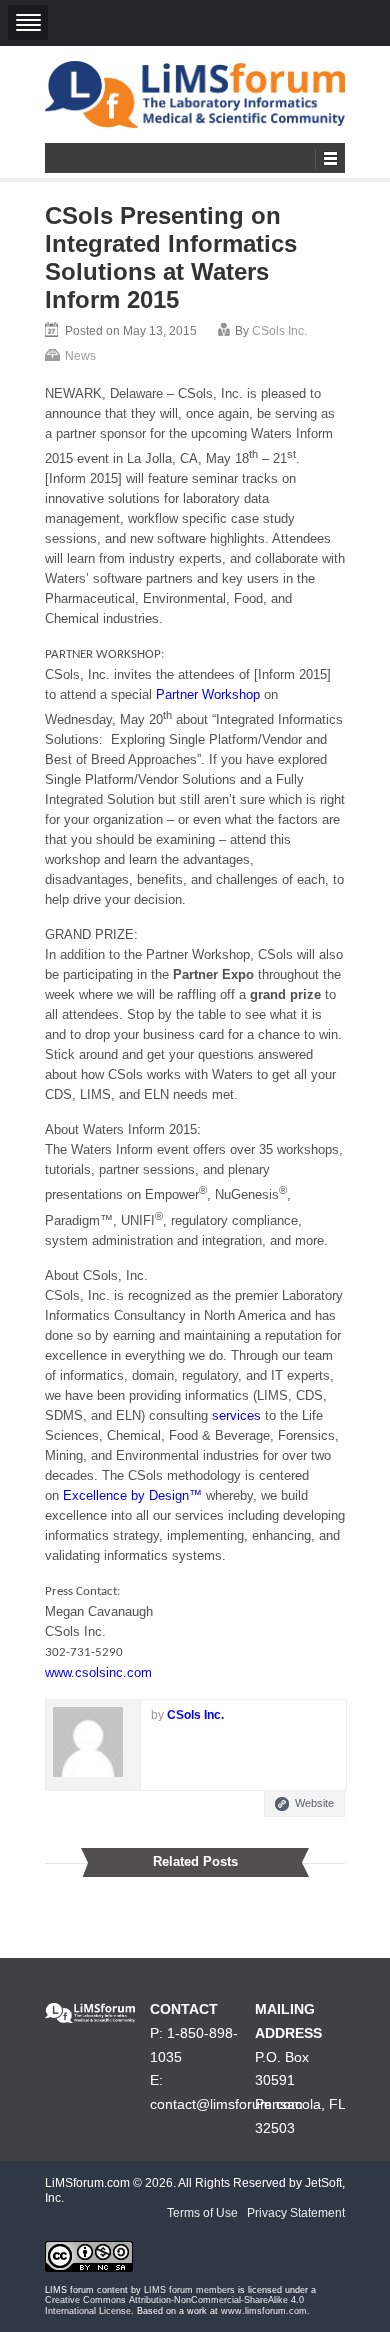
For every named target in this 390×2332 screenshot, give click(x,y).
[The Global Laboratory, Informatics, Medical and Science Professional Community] (195, 94)
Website (314, 1803)
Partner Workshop (208, 694)
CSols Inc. (279, 331)
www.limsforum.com (264, 2311)
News (80, 356)
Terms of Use (202, 2213)
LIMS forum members (189, 2290)
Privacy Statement (296, 2213)
